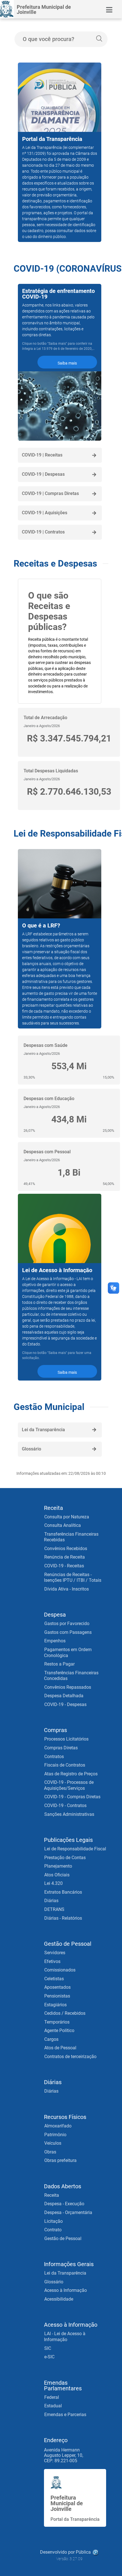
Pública (83, 2552)
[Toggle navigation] (109, 10)
